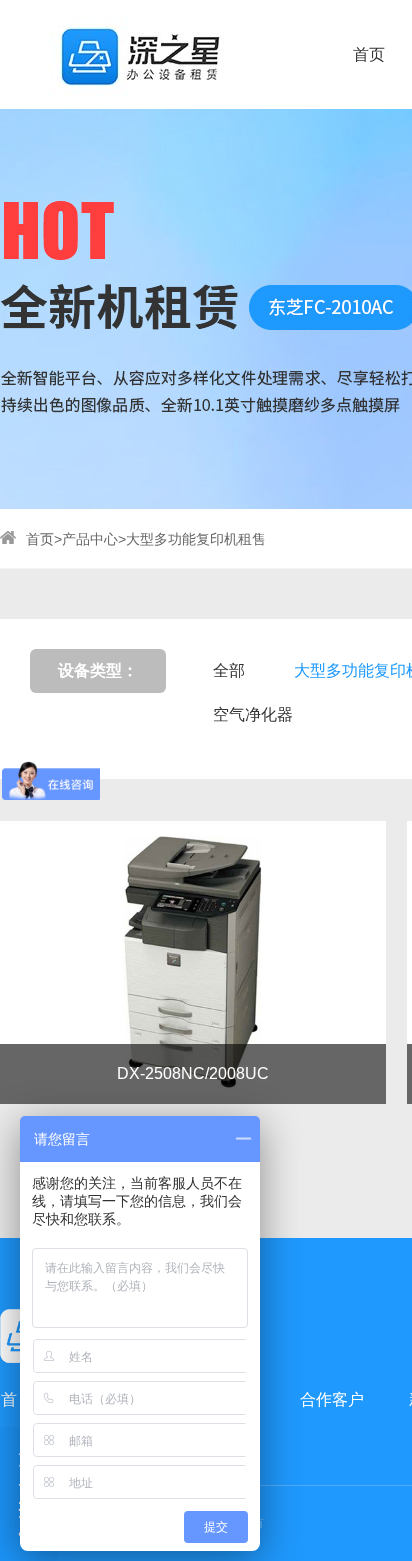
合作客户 (332, 1399)
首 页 (19, 1399)
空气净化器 (253, 714)
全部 (229, 670)
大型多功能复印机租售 (196, 539)
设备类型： (98, 670)
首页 (369, 54)
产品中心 (90, 539)
